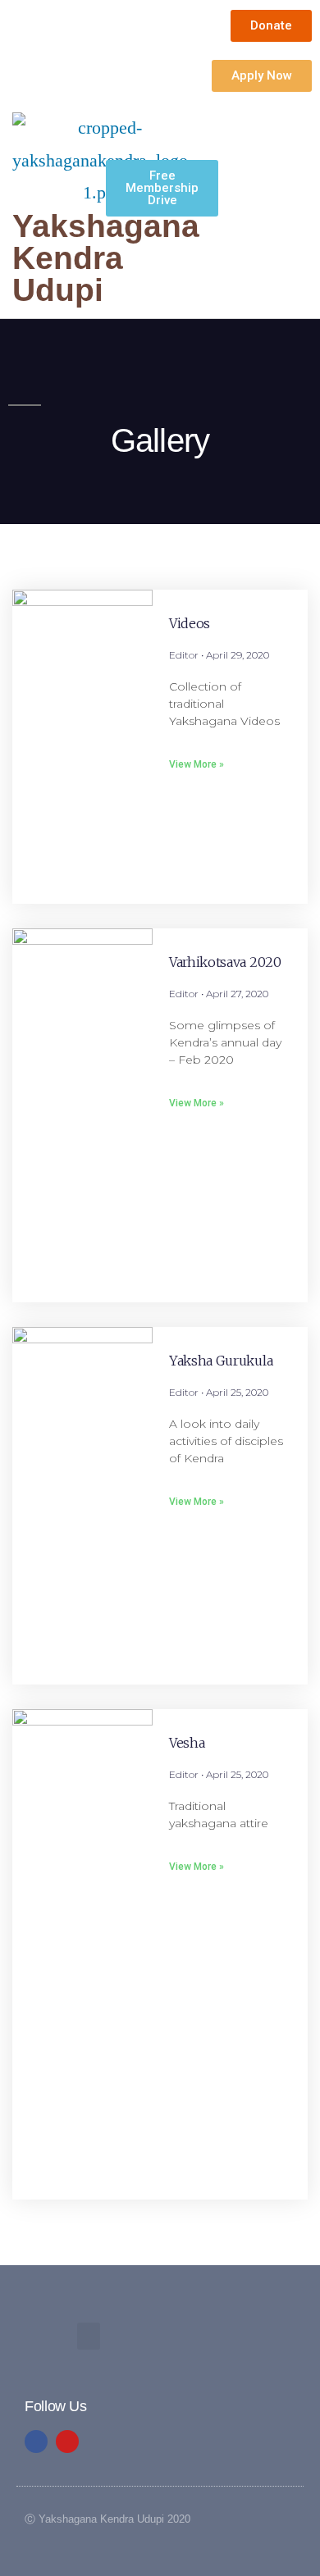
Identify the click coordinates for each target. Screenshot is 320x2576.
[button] (140, 246)
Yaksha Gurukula (221, 1361)
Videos (190, 623)
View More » (197, 764)
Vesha (187, 1743)
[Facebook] (36, 2442)
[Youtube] (67, 2442)
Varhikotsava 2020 (225, 962)
